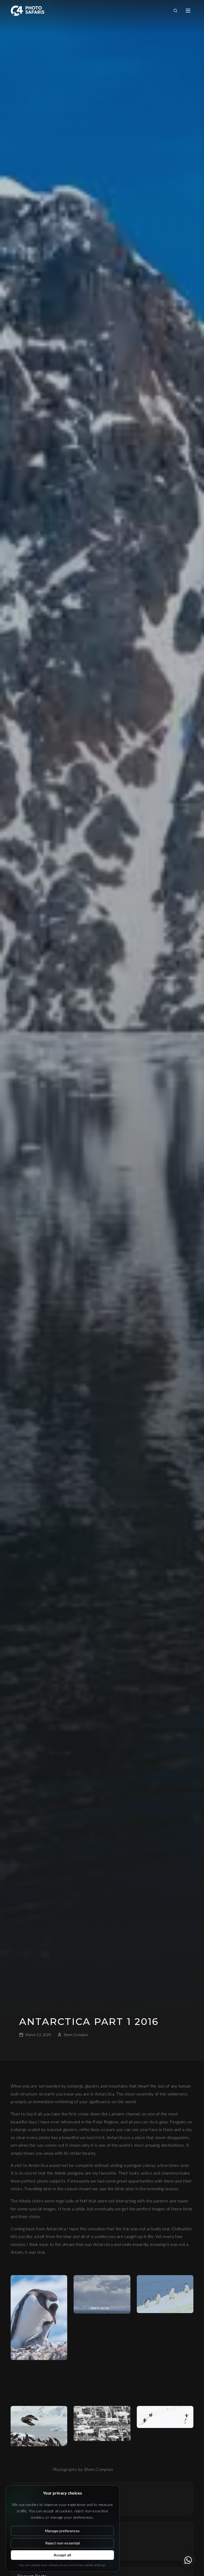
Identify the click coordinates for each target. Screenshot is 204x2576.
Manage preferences (62, 2531)
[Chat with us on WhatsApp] (188, 2560)
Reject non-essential (62, 2543)
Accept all (62, 2555)
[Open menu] (188, 11)
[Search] (175, 11)
